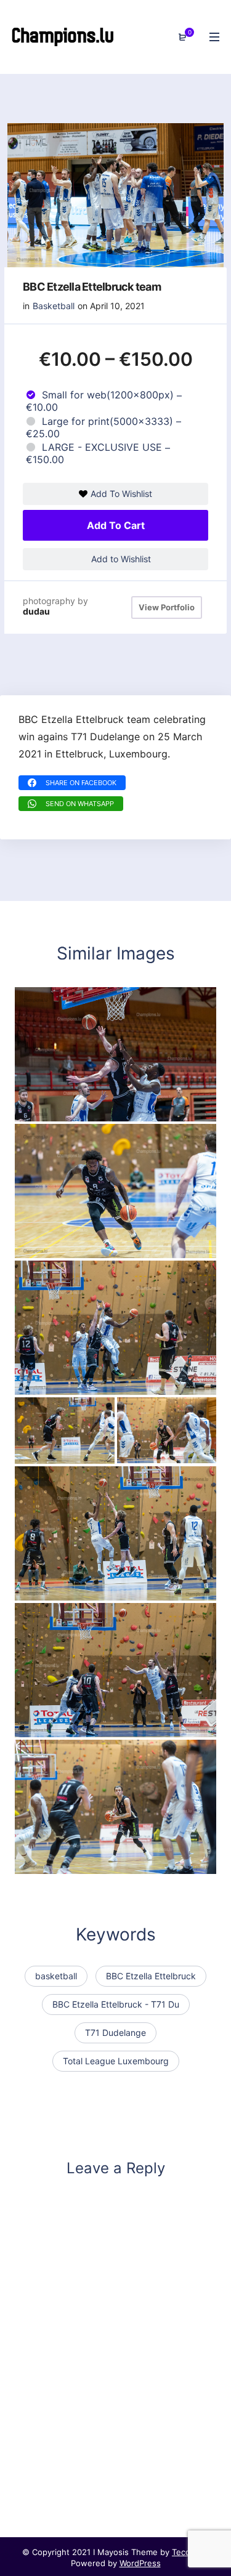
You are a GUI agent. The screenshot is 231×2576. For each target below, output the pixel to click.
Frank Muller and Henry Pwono (96, 1110)
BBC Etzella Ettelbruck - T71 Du (116, 2004)
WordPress (140, 2563)
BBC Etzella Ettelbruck (151, 1976)
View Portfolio (167, 607)
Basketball (54, 306)
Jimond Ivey (52, 1246)
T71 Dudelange (115, 2033)
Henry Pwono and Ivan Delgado (98, 1383)
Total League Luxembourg (116, 2061)
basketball (56, 1976)
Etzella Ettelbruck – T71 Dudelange (105, 1589)
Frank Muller (155, 1452)
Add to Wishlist (120, 559)
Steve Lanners (57, 1862)
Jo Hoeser (48, 1452)
